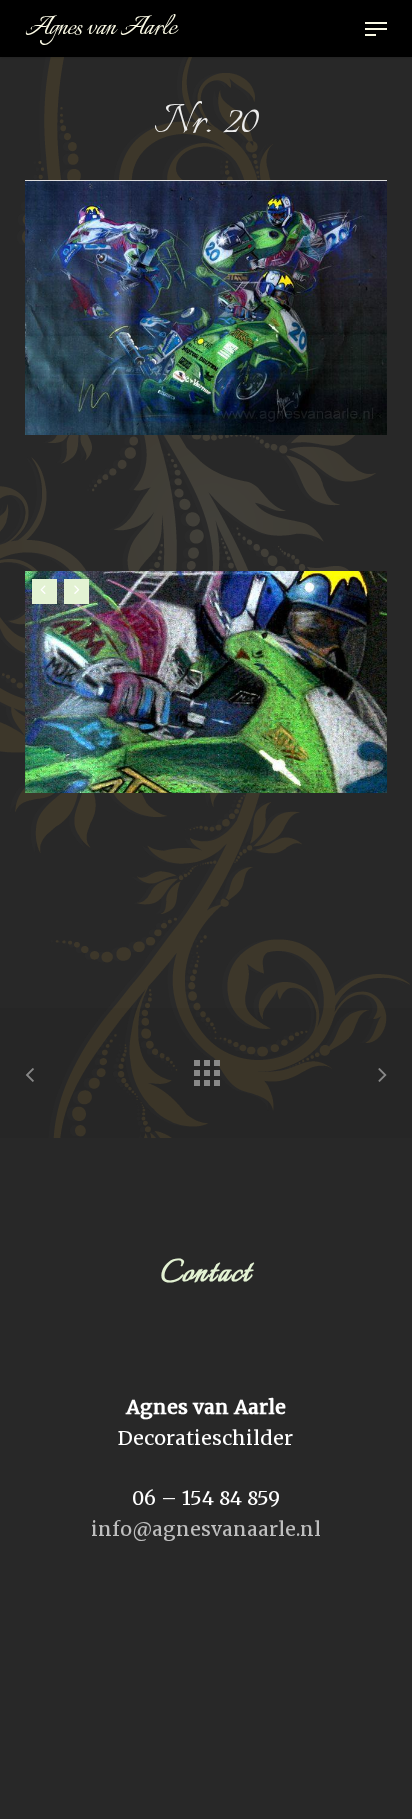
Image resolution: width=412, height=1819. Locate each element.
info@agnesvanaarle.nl (206, 1529)
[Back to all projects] (206, 1068)
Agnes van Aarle (100, 28)
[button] (376, 29)
